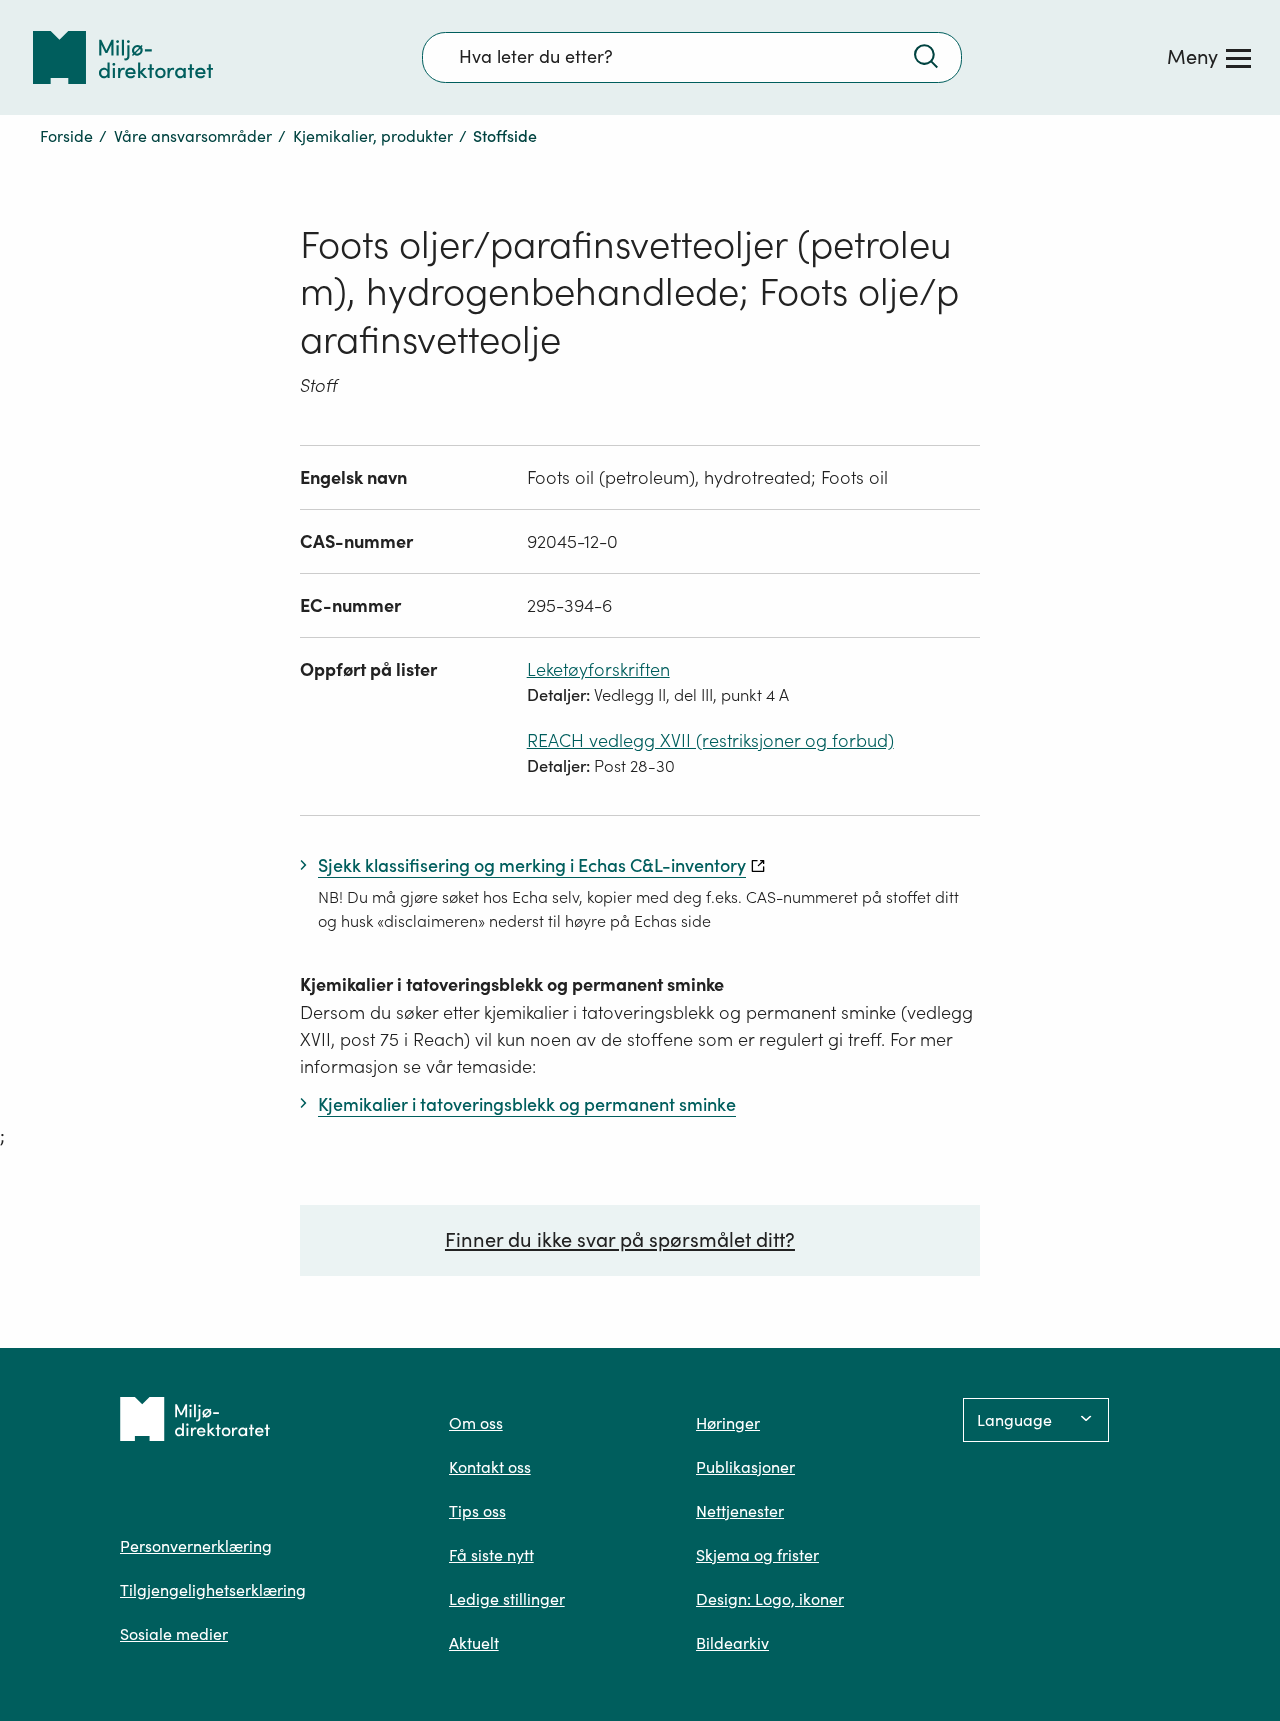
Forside (66, 136)
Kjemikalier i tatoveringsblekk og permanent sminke (512, 984)
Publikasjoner (745, 1467)
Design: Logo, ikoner (770, 1599)
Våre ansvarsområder (193, 136)
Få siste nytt (491, 1555)
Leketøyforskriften (598, 669)
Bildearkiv (732, 1643)
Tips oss (477, 1511)
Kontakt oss (490, 1467)
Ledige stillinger (507, 1599)
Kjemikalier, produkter (373, 136)
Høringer (728, 1423)
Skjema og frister (757, 1555)
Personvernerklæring (196, 1546)
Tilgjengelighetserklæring (213, 1590)
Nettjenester (740, 1511)
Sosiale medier (174, 1634)
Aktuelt (474, 1643)
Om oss (476, 1423)
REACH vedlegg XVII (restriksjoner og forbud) (710, 740)
